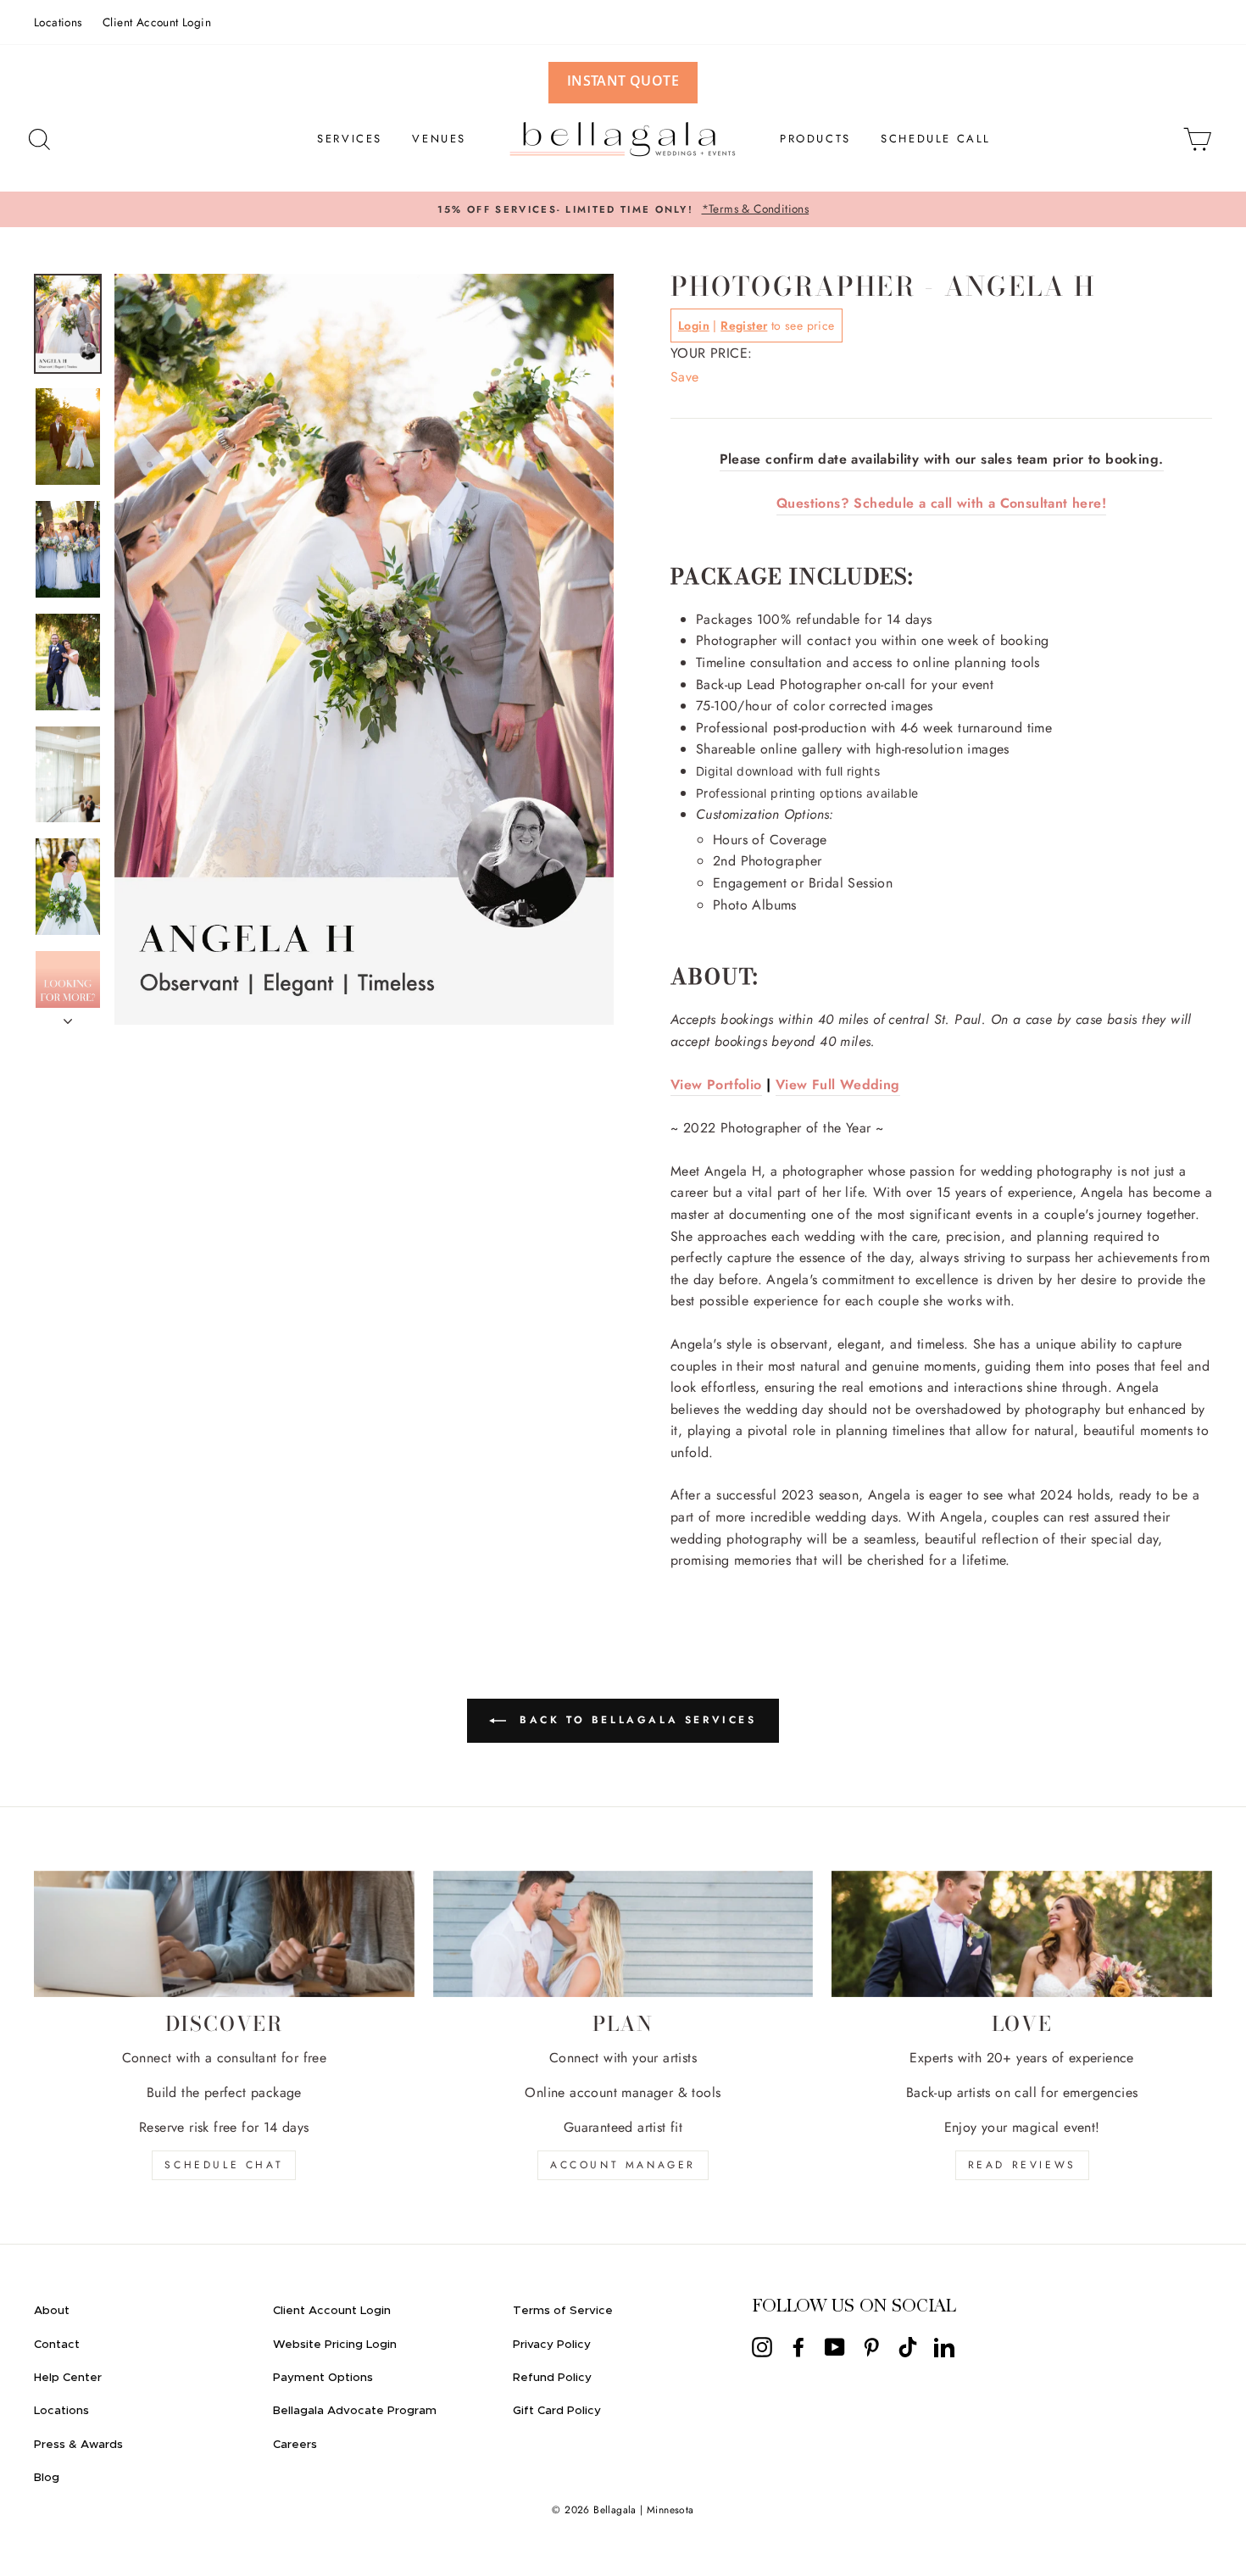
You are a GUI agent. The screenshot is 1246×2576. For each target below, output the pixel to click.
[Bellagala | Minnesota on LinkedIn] (944, 2346)
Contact (57, 2345)
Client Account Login (157, 22)
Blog (47, 2478)
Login (694, 325)
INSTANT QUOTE (623, 81)
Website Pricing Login (335, 2345)
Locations (58, 22)
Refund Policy (552, 2378)
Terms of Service (563, 2311)
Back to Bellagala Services (634, 1720)
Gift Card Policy (557, 2411)
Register (744, 325)
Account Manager (623, 2165)
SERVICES (350, 139)
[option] (623, 209)
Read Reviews (1022, 2165)
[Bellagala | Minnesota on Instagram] (762, 2346)
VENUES (439, 139)
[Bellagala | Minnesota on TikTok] (908, 2346)
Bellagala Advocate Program (355, 2411)
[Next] (68, 1016)
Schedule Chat (224, 2165)
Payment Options (323, 2378)
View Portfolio (716, 1085)
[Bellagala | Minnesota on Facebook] (798, 2346)
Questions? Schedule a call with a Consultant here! (941, 503)
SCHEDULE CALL (936, 139)
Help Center (68, 2378)
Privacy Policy (552, 2345)
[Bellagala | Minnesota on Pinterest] (871, 2346)
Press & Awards (78, 2445)
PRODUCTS (815, 139)
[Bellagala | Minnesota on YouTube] (835, 2346)
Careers (295, 2445)
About (52, 2311)
